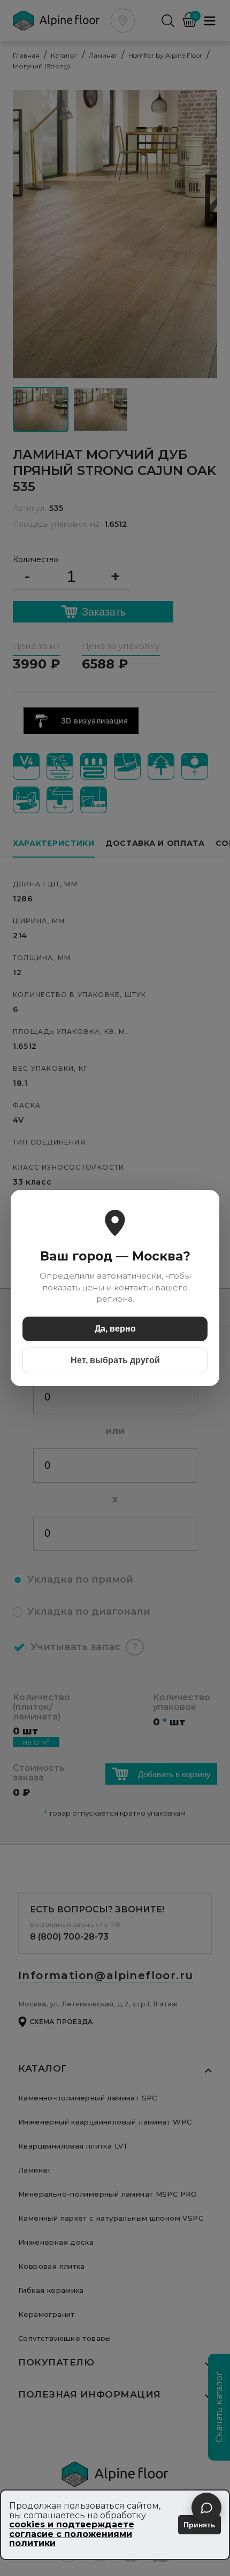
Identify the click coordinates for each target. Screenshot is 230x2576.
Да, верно (115, 1329)
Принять (200, 2525)
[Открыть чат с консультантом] (206, 2508)
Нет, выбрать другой (115, 1360)
